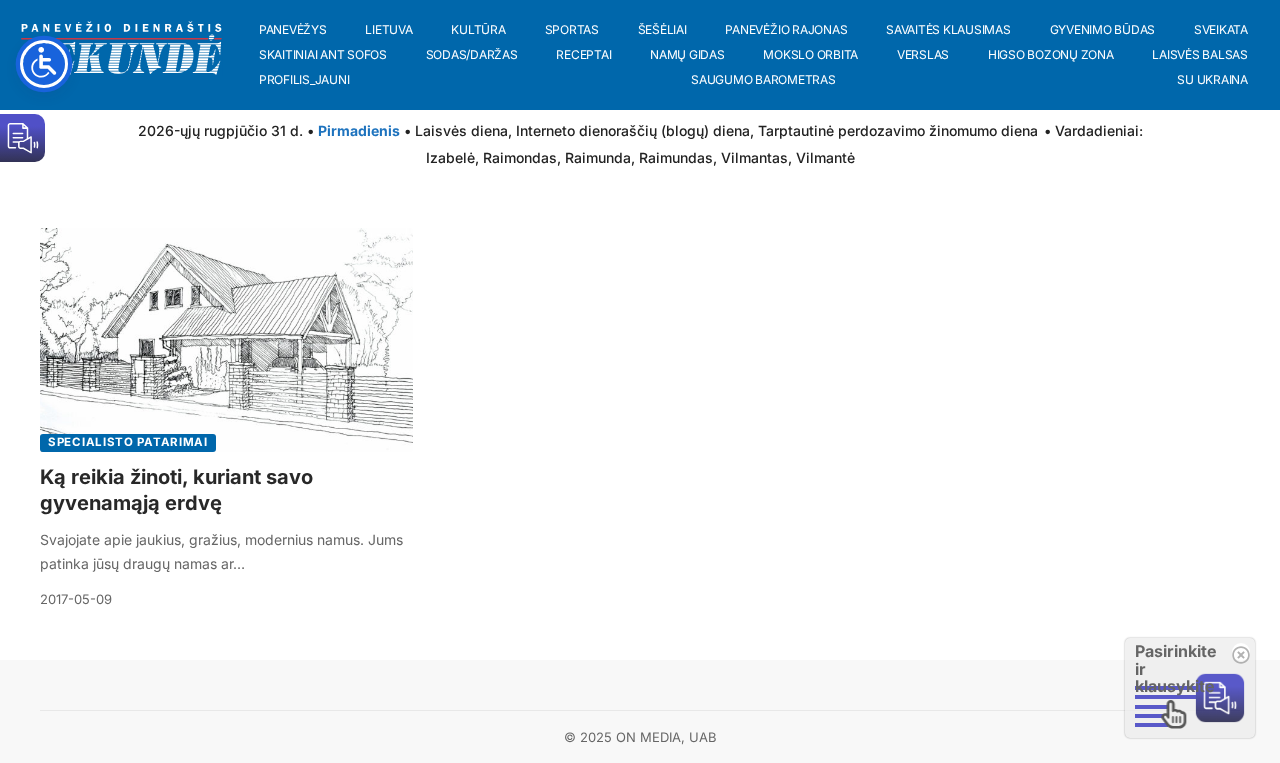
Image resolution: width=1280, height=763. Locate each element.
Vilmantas (754, 157)
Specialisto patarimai (128, 442)
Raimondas (520, 157)
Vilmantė (825, 157)
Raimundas (676, 157)
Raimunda (598, 157)
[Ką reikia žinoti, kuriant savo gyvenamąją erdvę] (226, 340)
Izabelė (450, 157)
